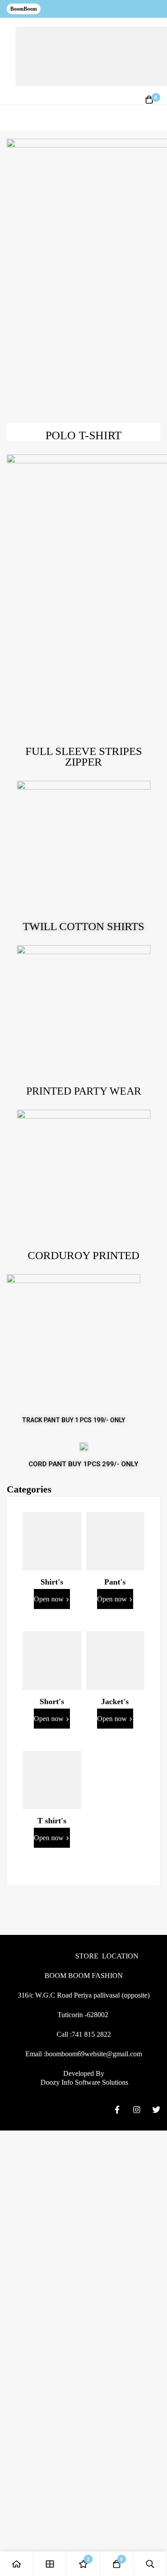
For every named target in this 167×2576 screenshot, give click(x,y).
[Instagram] (137, 2110)
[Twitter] (156, 2110)
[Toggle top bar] (158, 9)
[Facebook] (117, 2110)
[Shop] (50, 2564)
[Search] (150, 2564)
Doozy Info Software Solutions (83, 2082)
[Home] (17, 2564)
